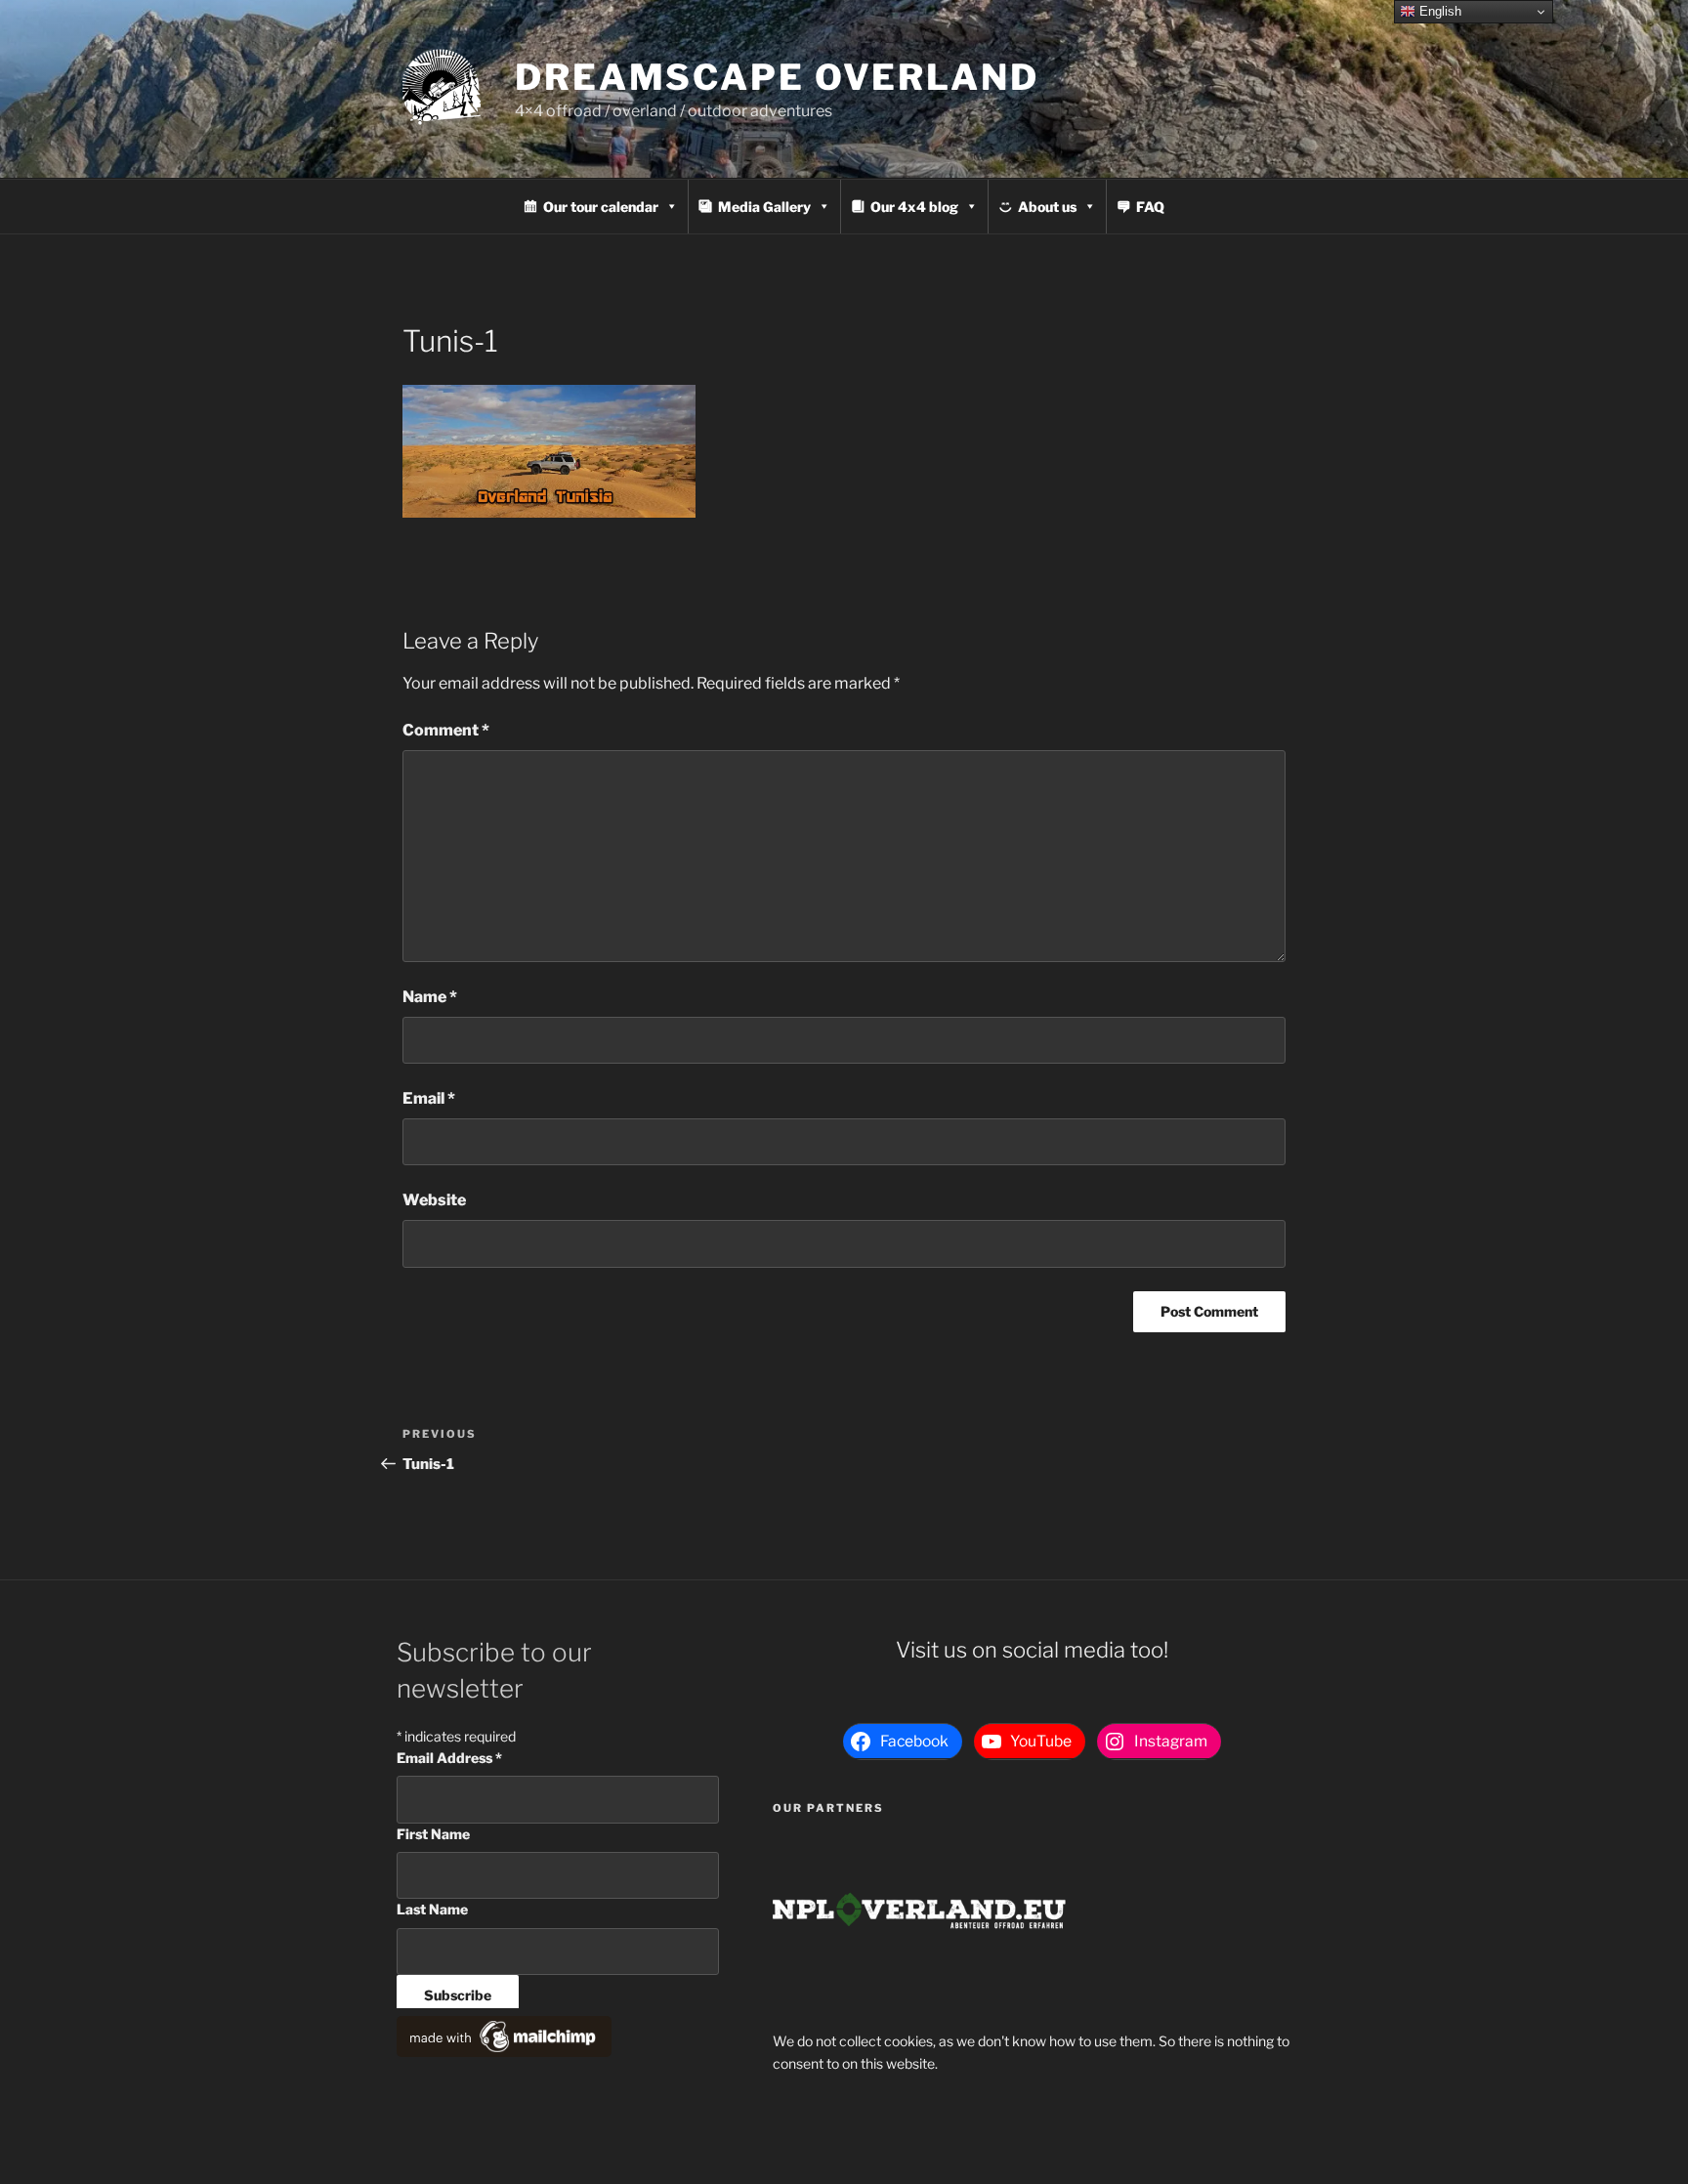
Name (430, 997)
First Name (433, 1834)
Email (429, 1098)
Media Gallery (764, 207)
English (1438, 11)
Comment (446, 730)
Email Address (449, 1758)
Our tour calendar (601, 207)
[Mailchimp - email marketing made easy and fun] (504, 2052)
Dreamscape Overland (777, 77)
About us (1047, 207)
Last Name (432, 1909)
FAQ (1150, 207)
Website (434, 1200)
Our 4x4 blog (914, 207)
